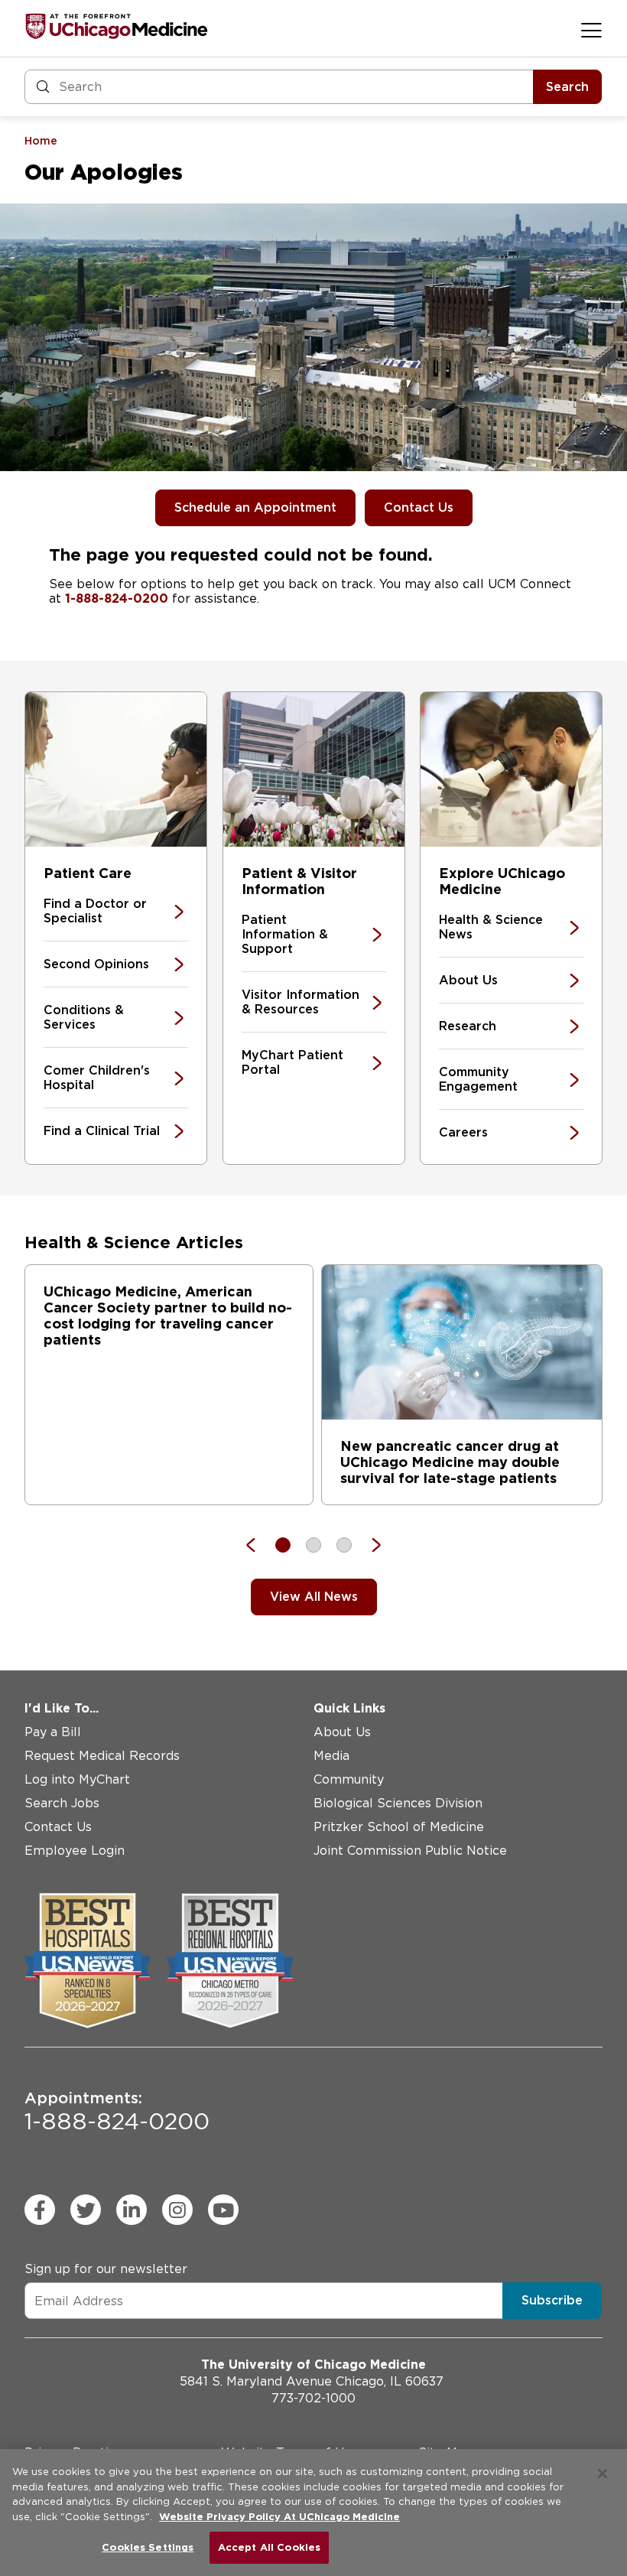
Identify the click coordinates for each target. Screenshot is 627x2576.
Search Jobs (62, 1803)
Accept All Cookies (269, 2547)
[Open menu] (591, 30)
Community (349, 1779)
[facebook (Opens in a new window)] (40, 2210)
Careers (463, 1132)
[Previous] (258, 1545)
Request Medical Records (102, 1756)
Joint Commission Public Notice (410, 1851)
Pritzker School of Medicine (399, 1827)
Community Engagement (478, 1079)
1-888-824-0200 (117, 598)
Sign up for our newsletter (106, 2269)
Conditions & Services (84, 1017)
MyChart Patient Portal (292, 1062)
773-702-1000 (313, 2398)
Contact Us (419, 507)
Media (331, 1756)
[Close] (603, 2474)
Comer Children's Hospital (97, 1078)
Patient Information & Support (285, 934)
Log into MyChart (77, 1779)
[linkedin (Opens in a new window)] (132, 2210)
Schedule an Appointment (255, 507)
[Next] (369, 1545)
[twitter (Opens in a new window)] (86, 2210)
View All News (314, 1597)
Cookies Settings (148, 2547)
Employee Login (75, 1851)
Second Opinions (96, 964)
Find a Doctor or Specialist (95, 911)
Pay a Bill (53, 1732)
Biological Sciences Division (398, 1803)
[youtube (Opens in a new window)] (223, 2210)
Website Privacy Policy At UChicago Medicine (279, 2517)
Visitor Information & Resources (301, 1002)
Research (468, 1026)
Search (567, 87)
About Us (468, 980)
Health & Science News (491, 927)
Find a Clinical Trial (102, 1131)
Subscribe (552, 2300)
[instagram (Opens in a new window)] (177, 2210)
